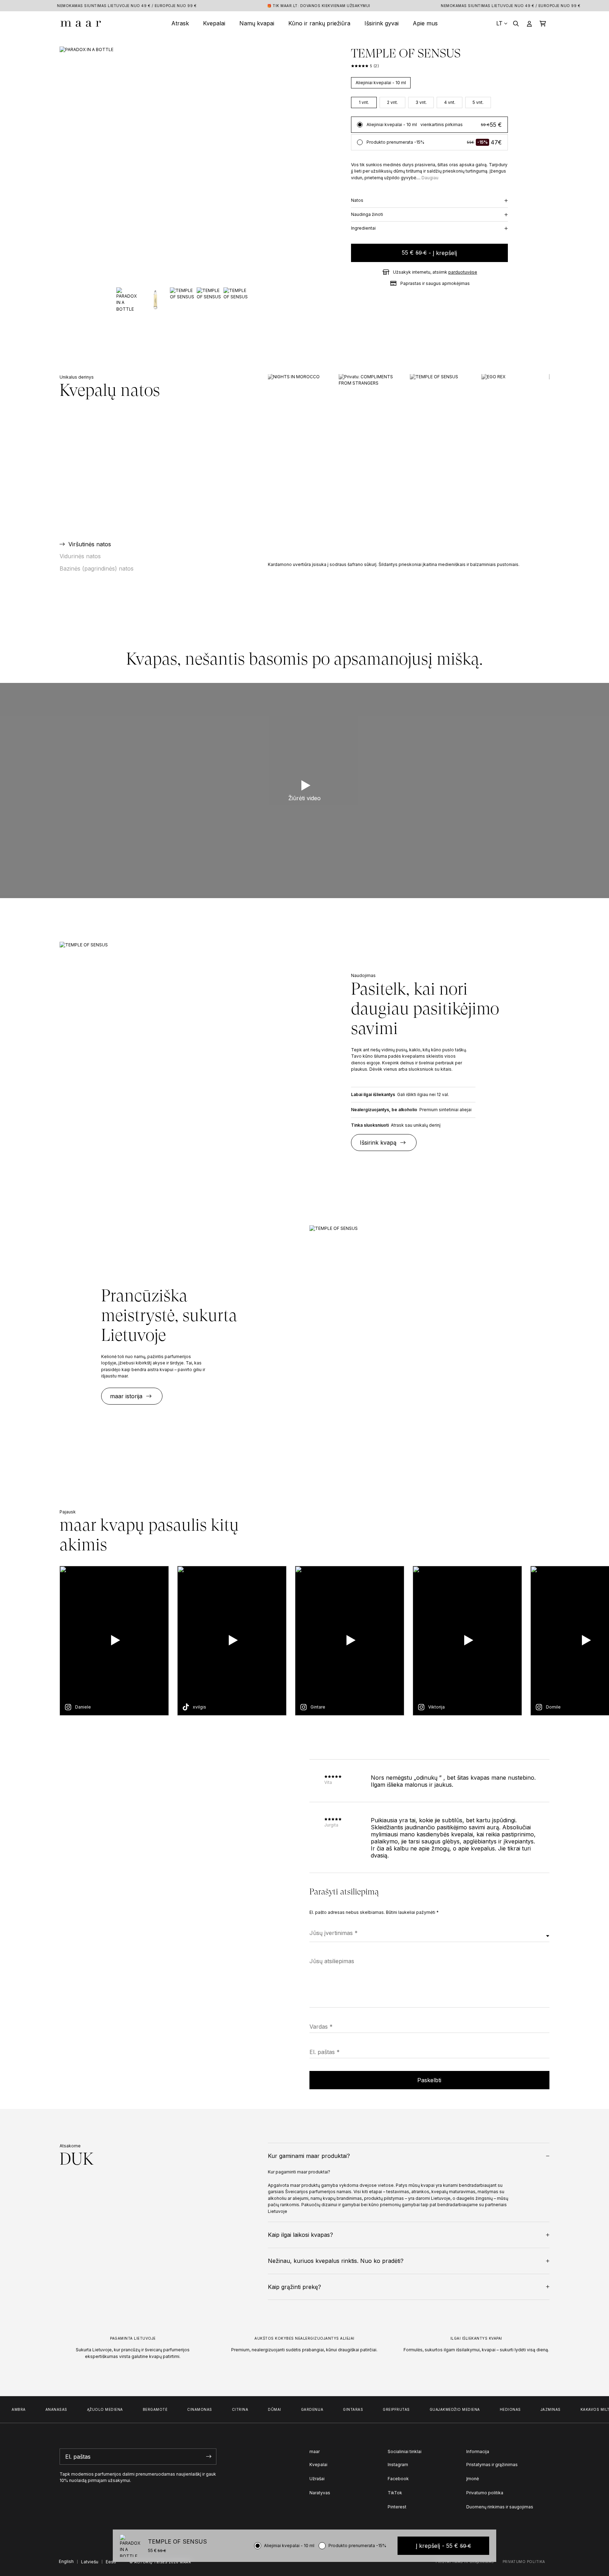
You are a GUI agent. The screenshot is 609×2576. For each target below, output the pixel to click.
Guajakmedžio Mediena (436, 2409)
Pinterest (397, 2507)
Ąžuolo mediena (86, 2409)
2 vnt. (392, 102)
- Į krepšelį (429, 253)
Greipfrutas (378, 2409)
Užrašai (317, 2479)
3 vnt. (421, 102)
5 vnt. (478, 102)
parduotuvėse (463, 272)
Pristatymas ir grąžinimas (492, 2465)
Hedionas (492, 2409)
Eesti (111, 2562)
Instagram (398, 2465)
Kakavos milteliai (581, 2409)
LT (499, 23)
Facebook (398, 2479)
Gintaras (334, 2409)
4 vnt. (450, 102)
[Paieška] (516, 23)
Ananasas (38, 2409)
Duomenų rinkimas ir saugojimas (500, 2507)
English (66, 2561)
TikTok (395, 2493)
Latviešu (90, 2562)
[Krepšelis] (543, 23)
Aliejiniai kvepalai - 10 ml (381, 83)
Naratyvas (320, 2493)
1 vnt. (364, 102)
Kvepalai (318, 2465)
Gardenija (294, 2409)
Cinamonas (181, 2409)
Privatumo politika (485, 2493)
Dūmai (256, 2409)
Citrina (222, 2409)
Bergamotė (137, 2409)
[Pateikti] (209, 2457)
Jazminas (532, 2409)
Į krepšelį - (444, 2546)
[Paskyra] (529, 23)
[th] (81, 23)
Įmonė (473, 2479)
